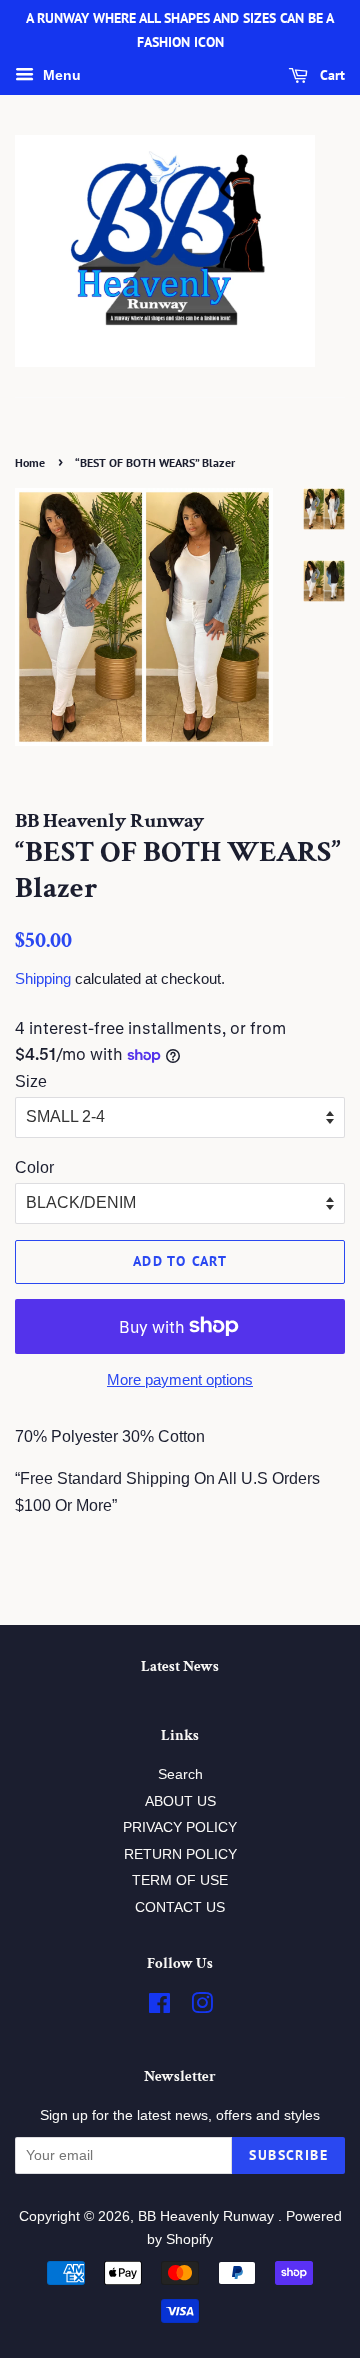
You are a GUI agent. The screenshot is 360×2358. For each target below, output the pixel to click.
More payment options (180, 1379)
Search (180, 1774)
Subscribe (288, 2155)
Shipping (43, 978)
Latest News (180, 1666)
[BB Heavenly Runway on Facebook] (159, 2007)
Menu (60, 75)
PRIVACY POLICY (180, 1827)
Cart (330, 75)
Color (34, 1167)
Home (30, 462)
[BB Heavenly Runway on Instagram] (202, 2007)
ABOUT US (180, 1801)
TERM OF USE (180, 1880)
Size (31, 1081)
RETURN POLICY (180, 1854)
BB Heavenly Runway (208, 2216)
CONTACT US (180, 1907)
